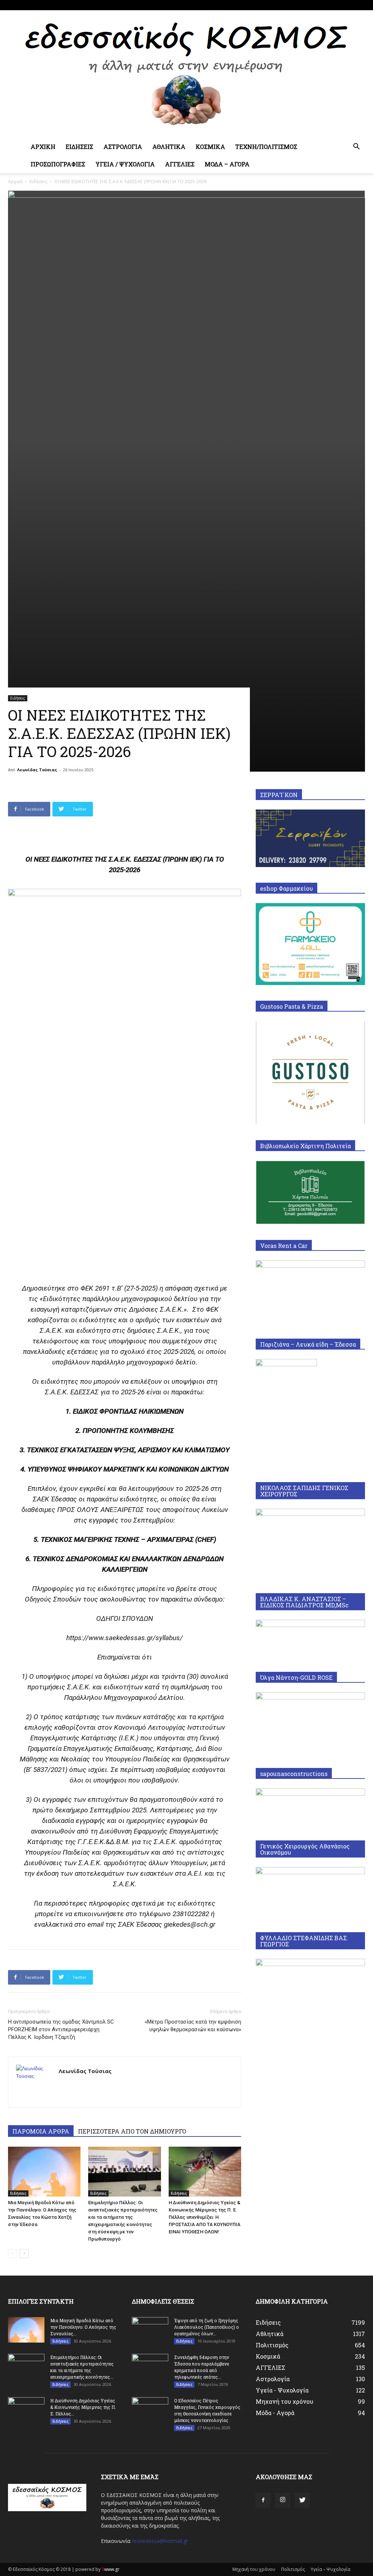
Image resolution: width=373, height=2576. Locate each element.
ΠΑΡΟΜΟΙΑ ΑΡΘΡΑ (41, 2131)
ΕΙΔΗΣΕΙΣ (79, 147)
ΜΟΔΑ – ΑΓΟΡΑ (227, 164)
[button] (356, 147)
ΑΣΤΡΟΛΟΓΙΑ (123, 147)
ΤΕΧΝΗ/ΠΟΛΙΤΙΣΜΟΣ (266, 147)
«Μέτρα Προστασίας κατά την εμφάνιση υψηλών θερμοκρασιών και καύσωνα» (193, 2026)
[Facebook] (335, 5)
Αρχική (15, 182)
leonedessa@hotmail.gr (160, 2541)
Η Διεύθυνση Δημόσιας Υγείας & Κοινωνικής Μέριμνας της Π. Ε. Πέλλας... (83, 2407)
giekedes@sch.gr (190, 1924)
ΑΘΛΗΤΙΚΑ (169, 147)
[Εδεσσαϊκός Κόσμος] (186, 74)
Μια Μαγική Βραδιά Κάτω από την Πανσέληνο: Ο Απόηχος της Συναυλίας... (83, 2327)
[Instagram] (348, 5)
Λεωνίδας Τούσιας (37, 770)
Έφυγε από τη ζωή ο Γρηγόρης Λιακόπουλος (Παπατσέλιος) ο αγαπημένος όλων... (207, 2327)
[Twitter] (360, 5)
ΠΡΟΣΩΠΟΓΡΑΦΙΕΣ (58, 164)
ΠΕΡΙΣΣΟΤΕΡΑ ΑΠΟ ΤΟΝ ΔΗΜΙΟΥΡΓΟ (132, 2131)
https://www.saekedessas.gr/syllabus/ (125, 1638)
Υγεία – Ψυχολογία (331, 2569)
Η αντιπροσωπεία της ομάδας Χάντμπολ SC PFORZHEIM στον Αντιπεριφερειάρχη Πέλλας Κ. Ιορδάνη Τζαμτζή (61, 2029)
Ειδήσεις (38, 182)
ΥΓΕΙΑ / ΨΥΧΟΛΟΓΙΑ (125, 164)
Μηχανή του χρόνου (254, 2569)
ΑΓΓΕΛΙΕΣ (180, 164)
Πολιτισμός (293, 2569)
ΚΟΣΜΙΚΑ (210, 147)
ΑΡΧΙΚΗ (43, 147)
